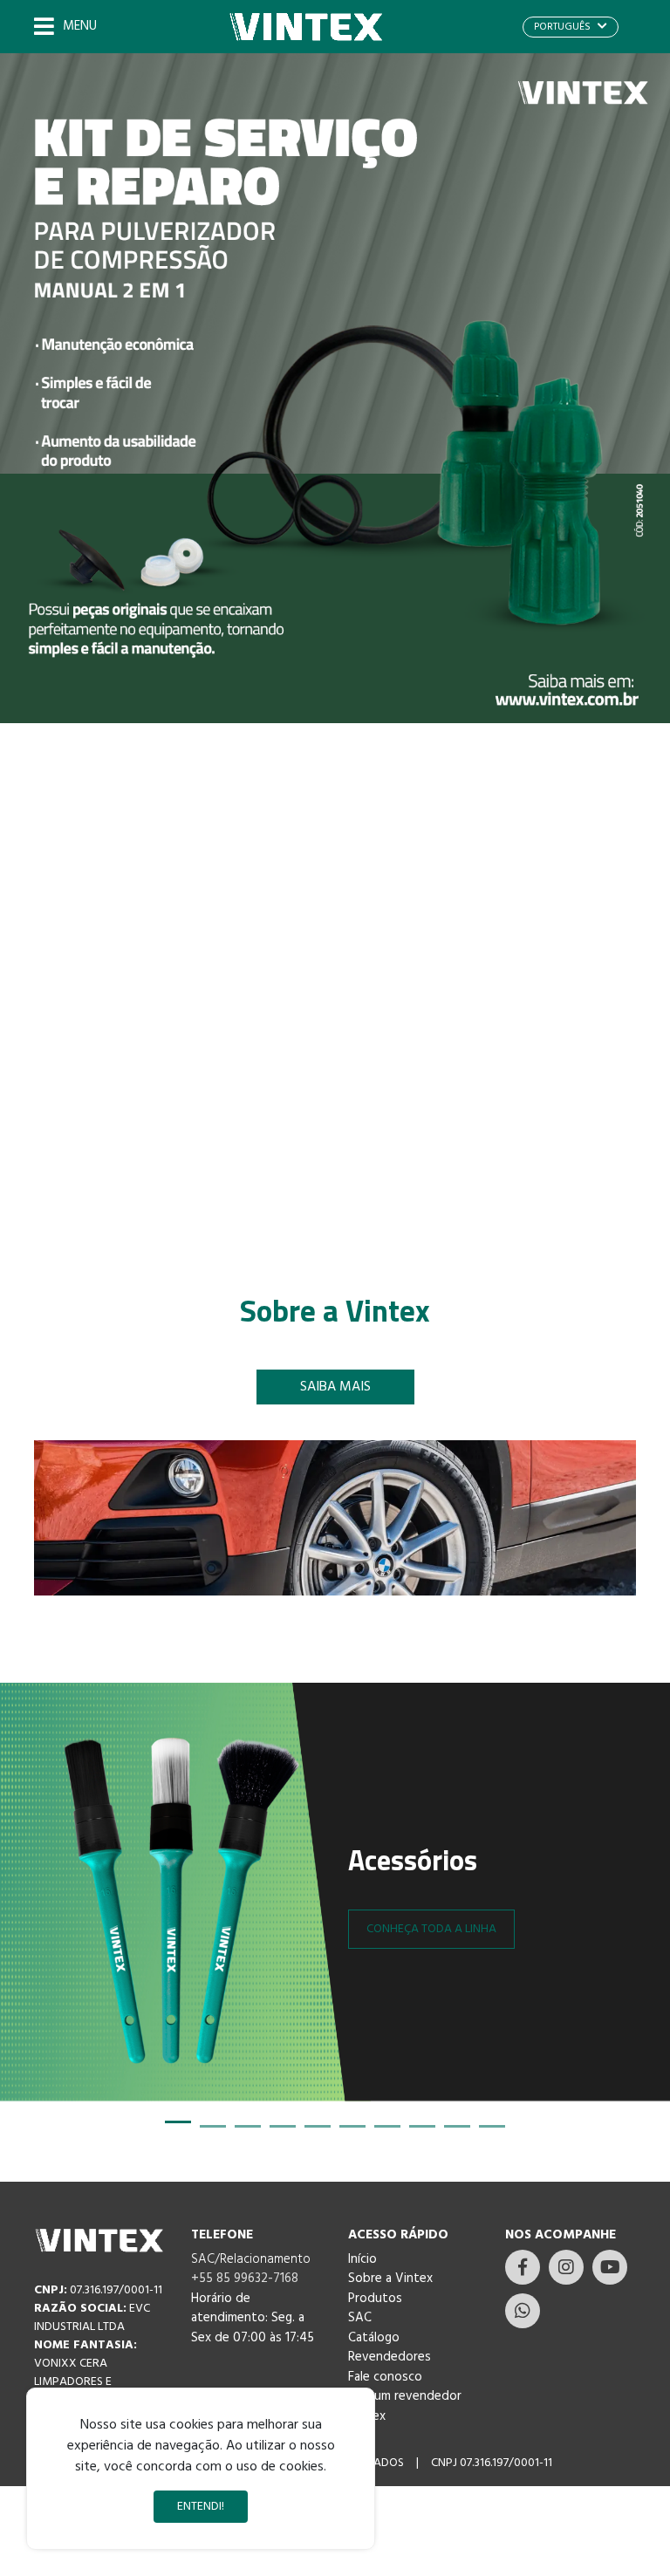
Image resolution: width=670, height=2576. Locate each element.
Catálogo (374, 2338)
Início (362, 2259)
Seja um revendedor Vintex (405, 2406)
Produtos (375, 2299)
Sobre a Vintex (390, 2279)
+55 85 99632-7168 (245, 2279)
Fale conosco (385, 2377)
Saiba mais (335, 1387)
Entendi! (201, 2507)
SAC (360, 2318)
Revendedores (390, 2357)
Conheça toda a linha (431, 1929)
